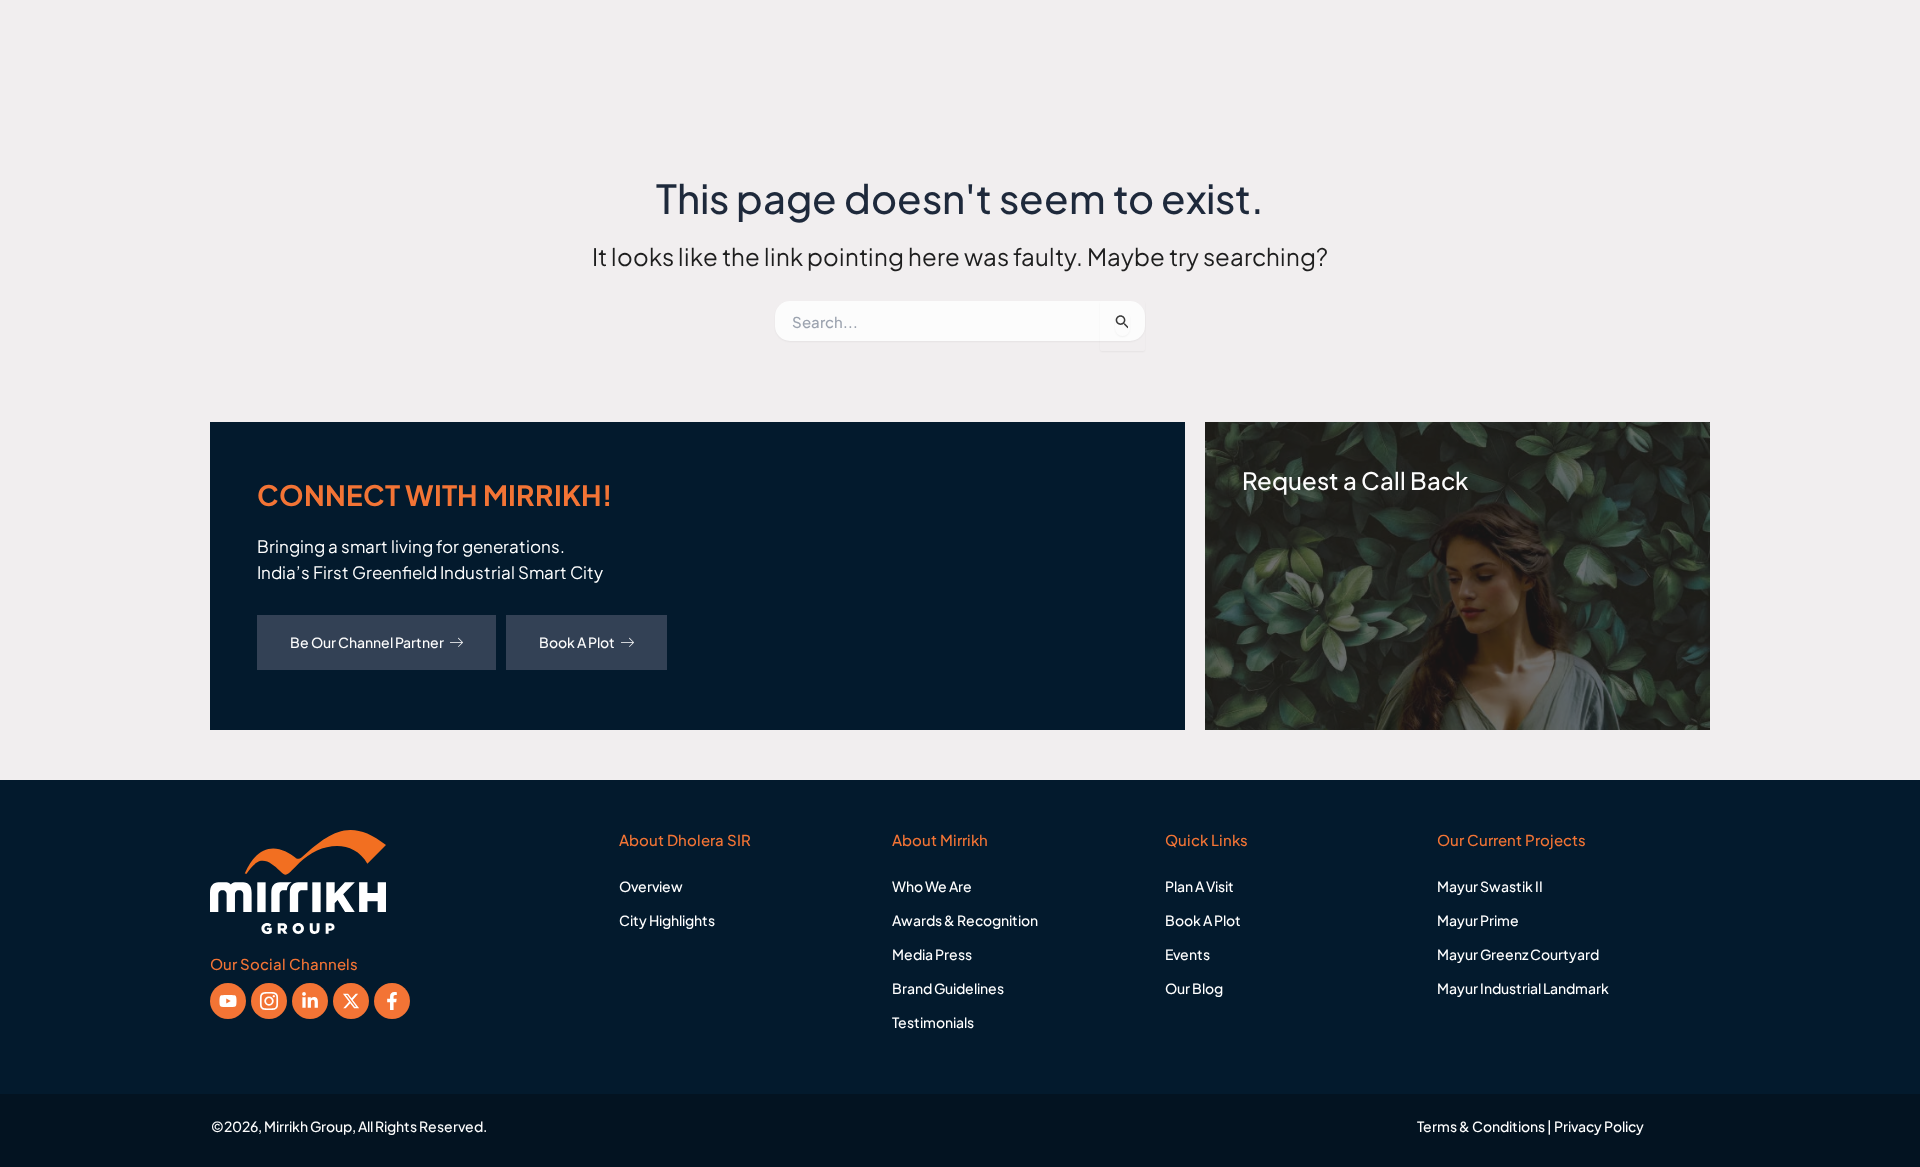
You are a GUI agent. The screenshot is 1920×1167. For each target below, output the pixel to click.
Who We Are (932, 886)
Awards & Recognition (965, 920)
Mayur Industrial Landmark (1523, 988)
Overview (651, 886)
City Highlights (667, 920)
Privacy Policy (1599, 1126)
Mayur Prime (1478, 920)
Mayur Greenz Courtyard (1518, 954)
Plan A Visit (1199, 886)
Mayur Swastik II (1490, 886)
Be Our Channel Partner (367, 642)
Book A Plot (577, 642)
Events (1187, 954)
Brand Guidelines (948, 988)
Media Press (932, 954)
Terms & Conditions (1481, 1126)
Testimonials (933, 1022)
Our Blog (1194, 988)
